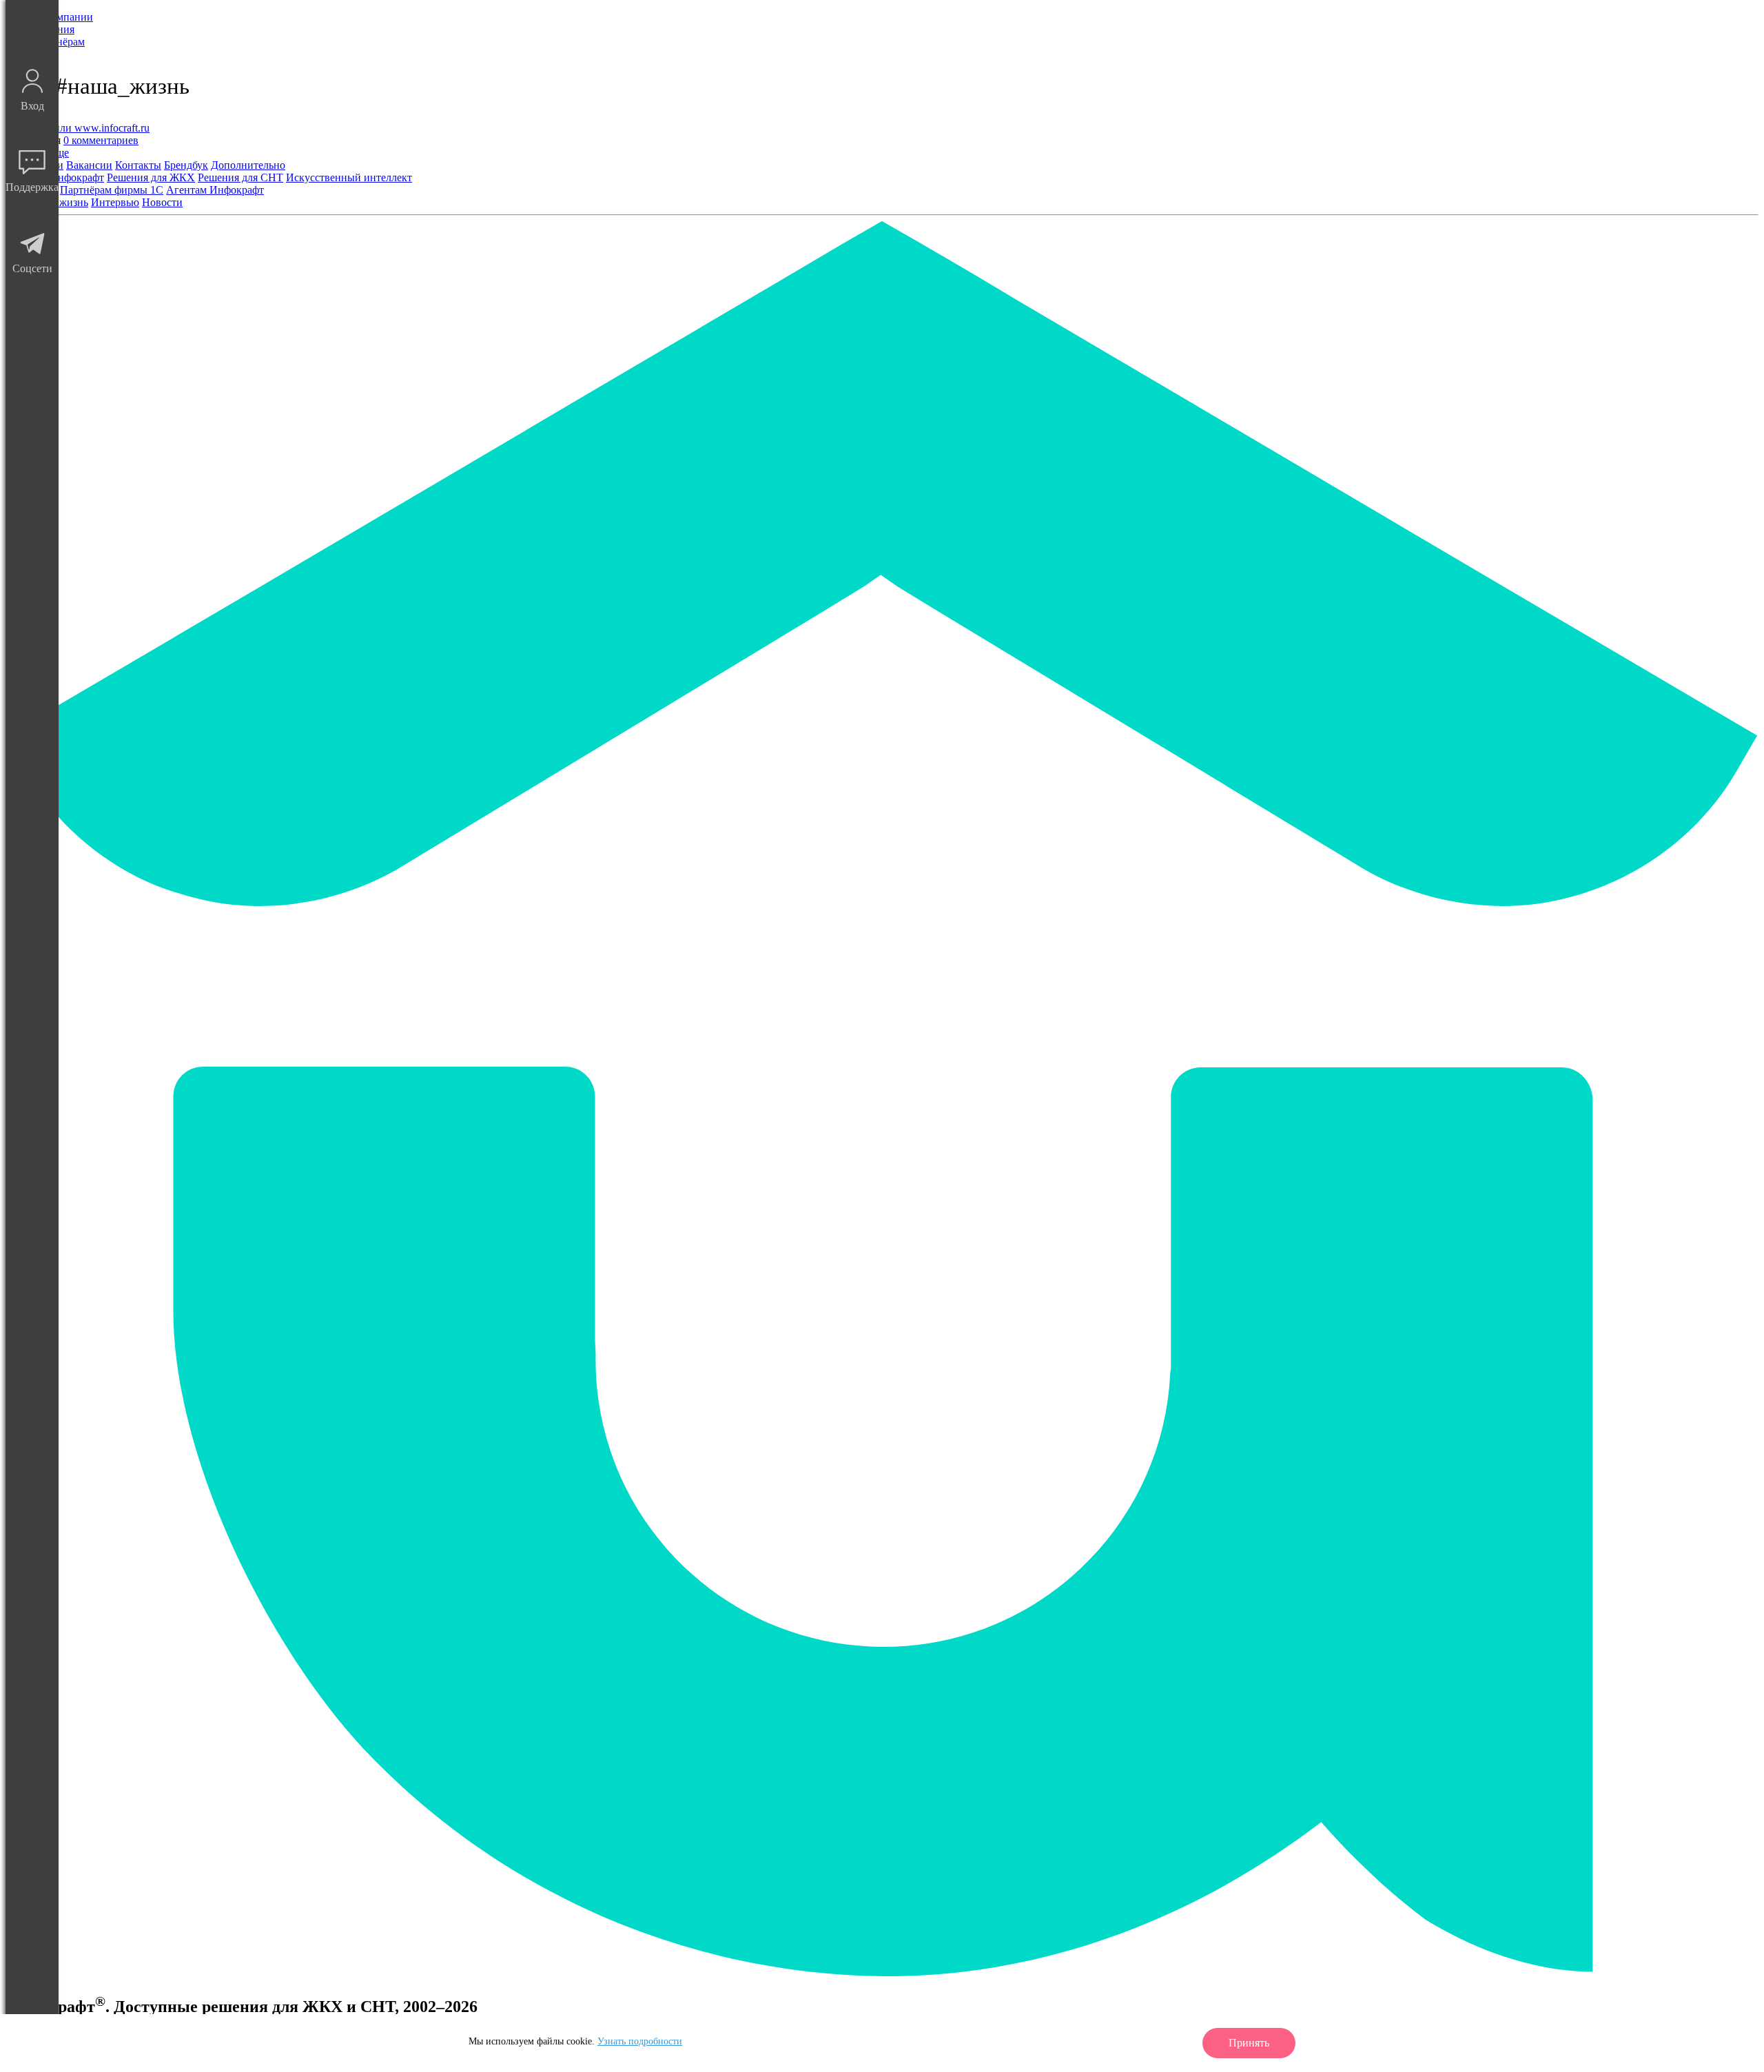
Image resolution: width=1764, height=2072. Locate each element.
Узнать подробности (640, 2041)
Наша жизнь (59, 202)
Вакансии (89, 165)
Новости (162, 202)
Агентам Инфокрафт (215, 190)
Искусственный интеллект (349, 177)
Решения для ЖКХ (151, 177)
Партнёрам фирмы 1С (112, 190)
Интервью (115, 202)
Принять (1249, 2043)
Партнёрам (59, 42)
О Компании (63, 17)
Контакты (138, 165)
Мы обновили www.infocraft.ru (78, 128)
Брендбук (186, 165)
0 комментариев (101, 140)
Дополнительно (248, 165)
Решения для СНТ (240, 177)
